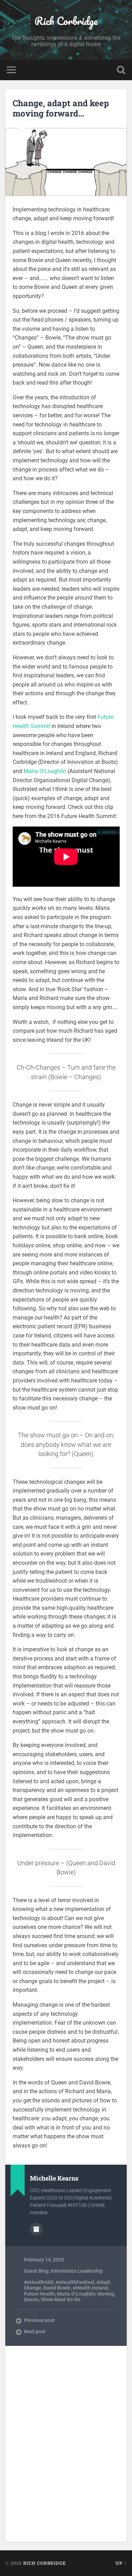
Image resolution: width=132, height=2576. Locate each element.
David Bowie (57, 2288)
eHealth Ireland (90, 2288)
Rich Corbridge (66, 21)
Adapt (103, 2282)
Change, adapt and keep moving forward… (61, 108)
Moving (106, 2294)
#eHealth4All (39, 2282)
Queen (31, 2299)
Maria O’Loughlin (45, 771)
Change (33, 2288)
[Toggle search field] (121, 70)
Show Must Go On (61, 2299)
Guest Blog (36, 2271)
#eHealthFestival (75, 2282)
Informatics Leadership (77, 2271)
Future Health (39, 2294)
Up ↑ (121, 2563)
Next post (35, 2331)
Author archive (36, 2229)
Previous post (39, 2320)
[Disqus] (66, 2443)
